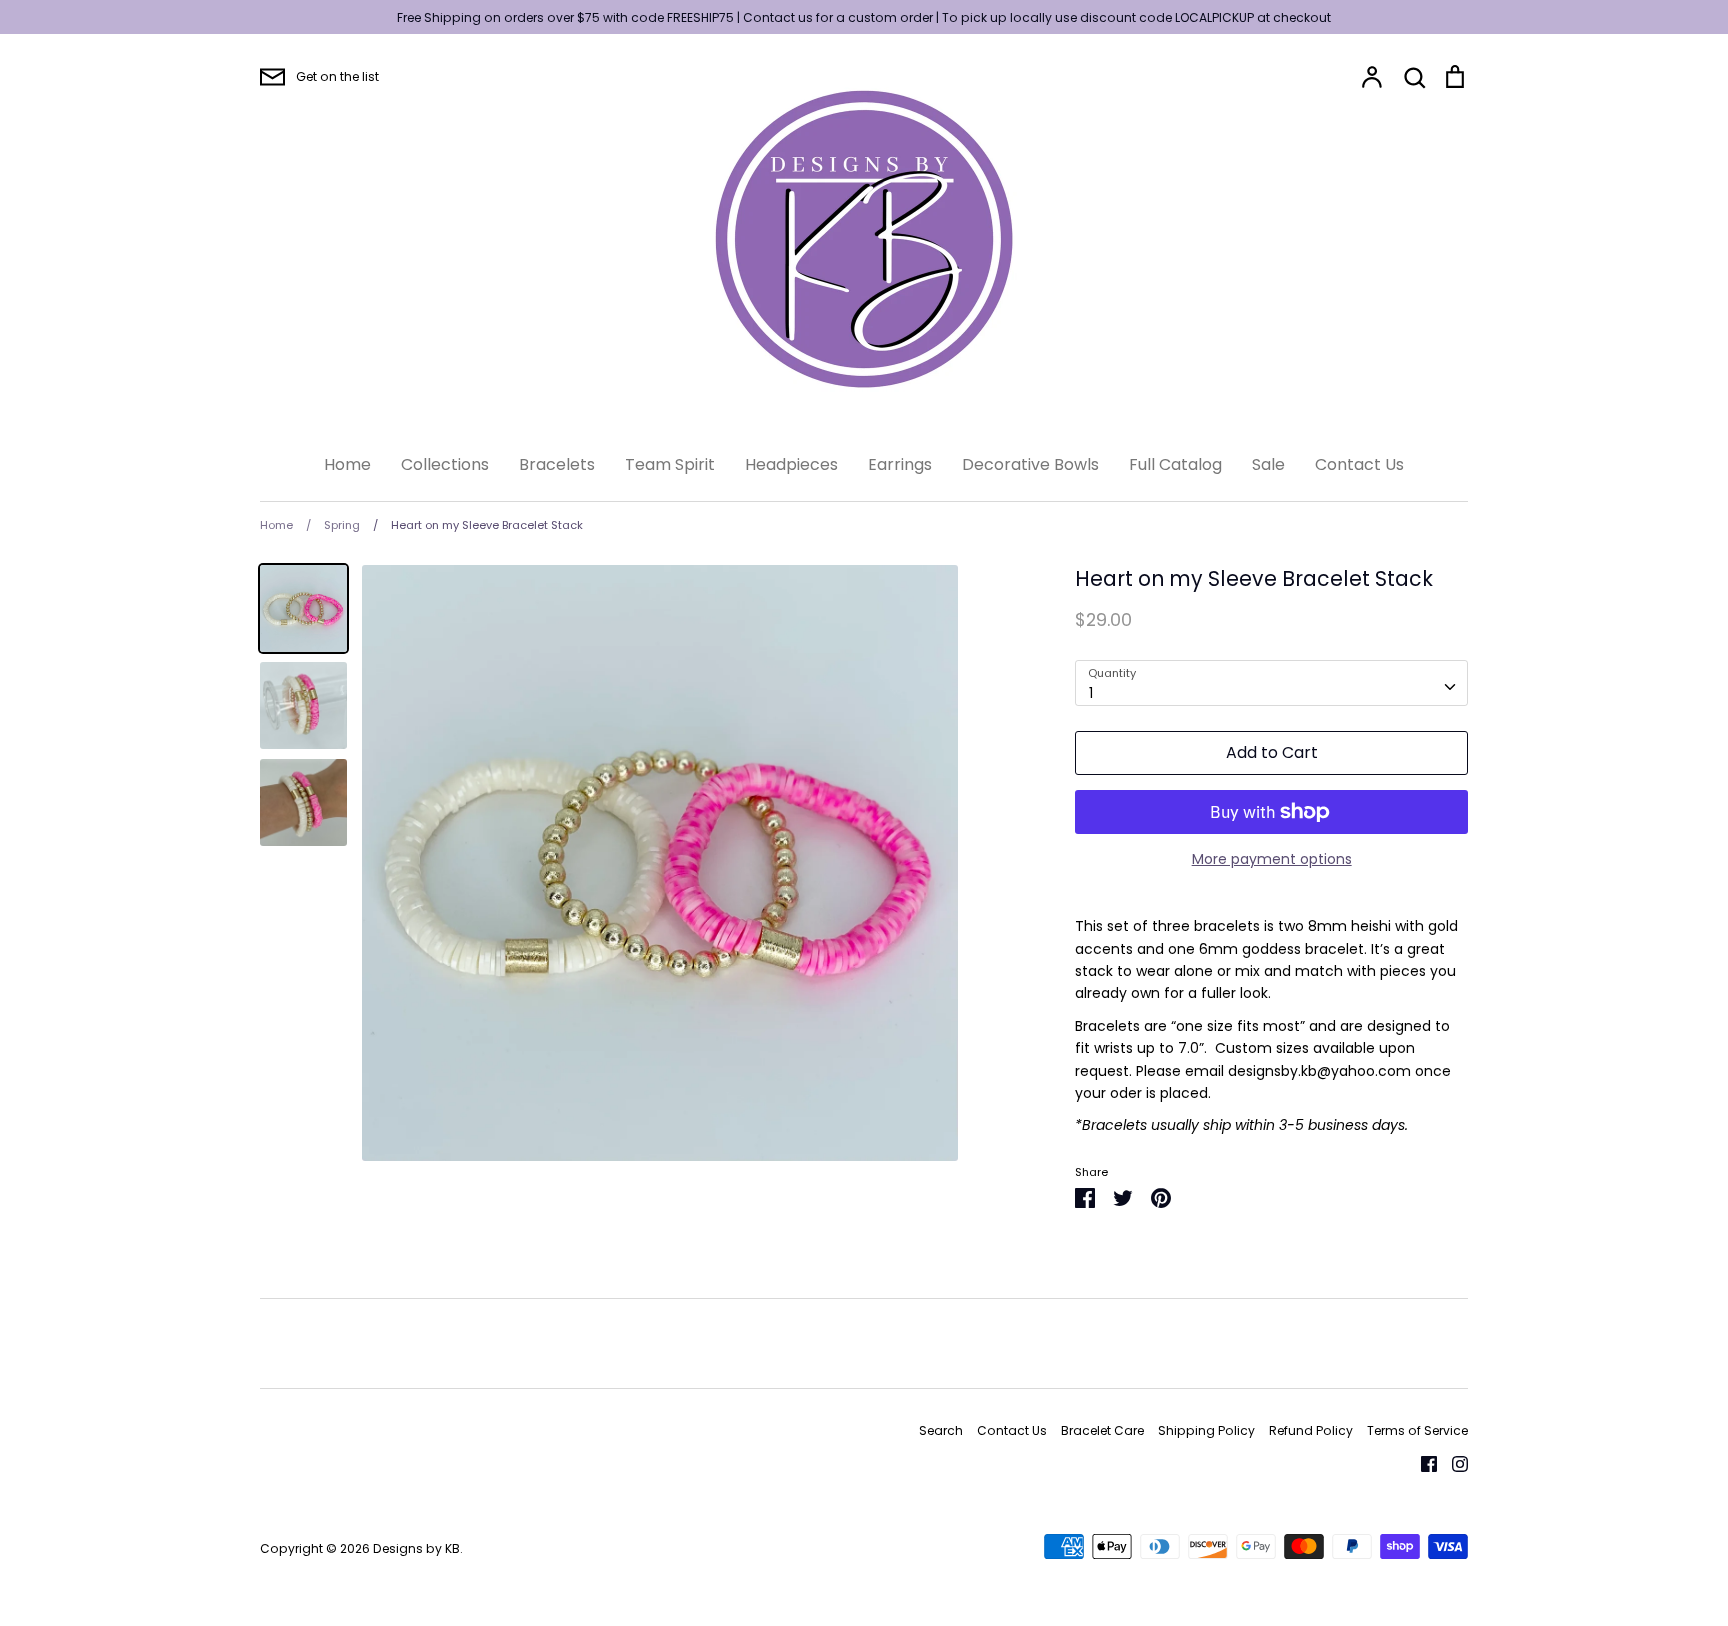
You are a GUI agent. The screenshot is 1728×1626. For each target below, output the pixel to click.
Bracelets (557, 464)
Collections (445, 464)
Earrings (900, 464)
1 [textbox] (1091, 693)
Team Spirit (670, 464)
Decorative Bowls (1030, 464)
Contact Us (1359, 464)
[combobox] (1271, 683)
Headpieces (791, 464)
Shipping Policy (1206, 1430)
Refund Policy (1311, 1430)
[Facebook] (1421, 1463)
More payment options (1272, 859)
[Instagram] (1452, 1463)
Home (347, 464)
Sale (1268, 464)
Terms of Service (1417, 1430)
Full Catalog (1175, 464)
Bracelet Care (1102, 1430)
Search (941, 1430)
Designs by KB (416, 1548)
